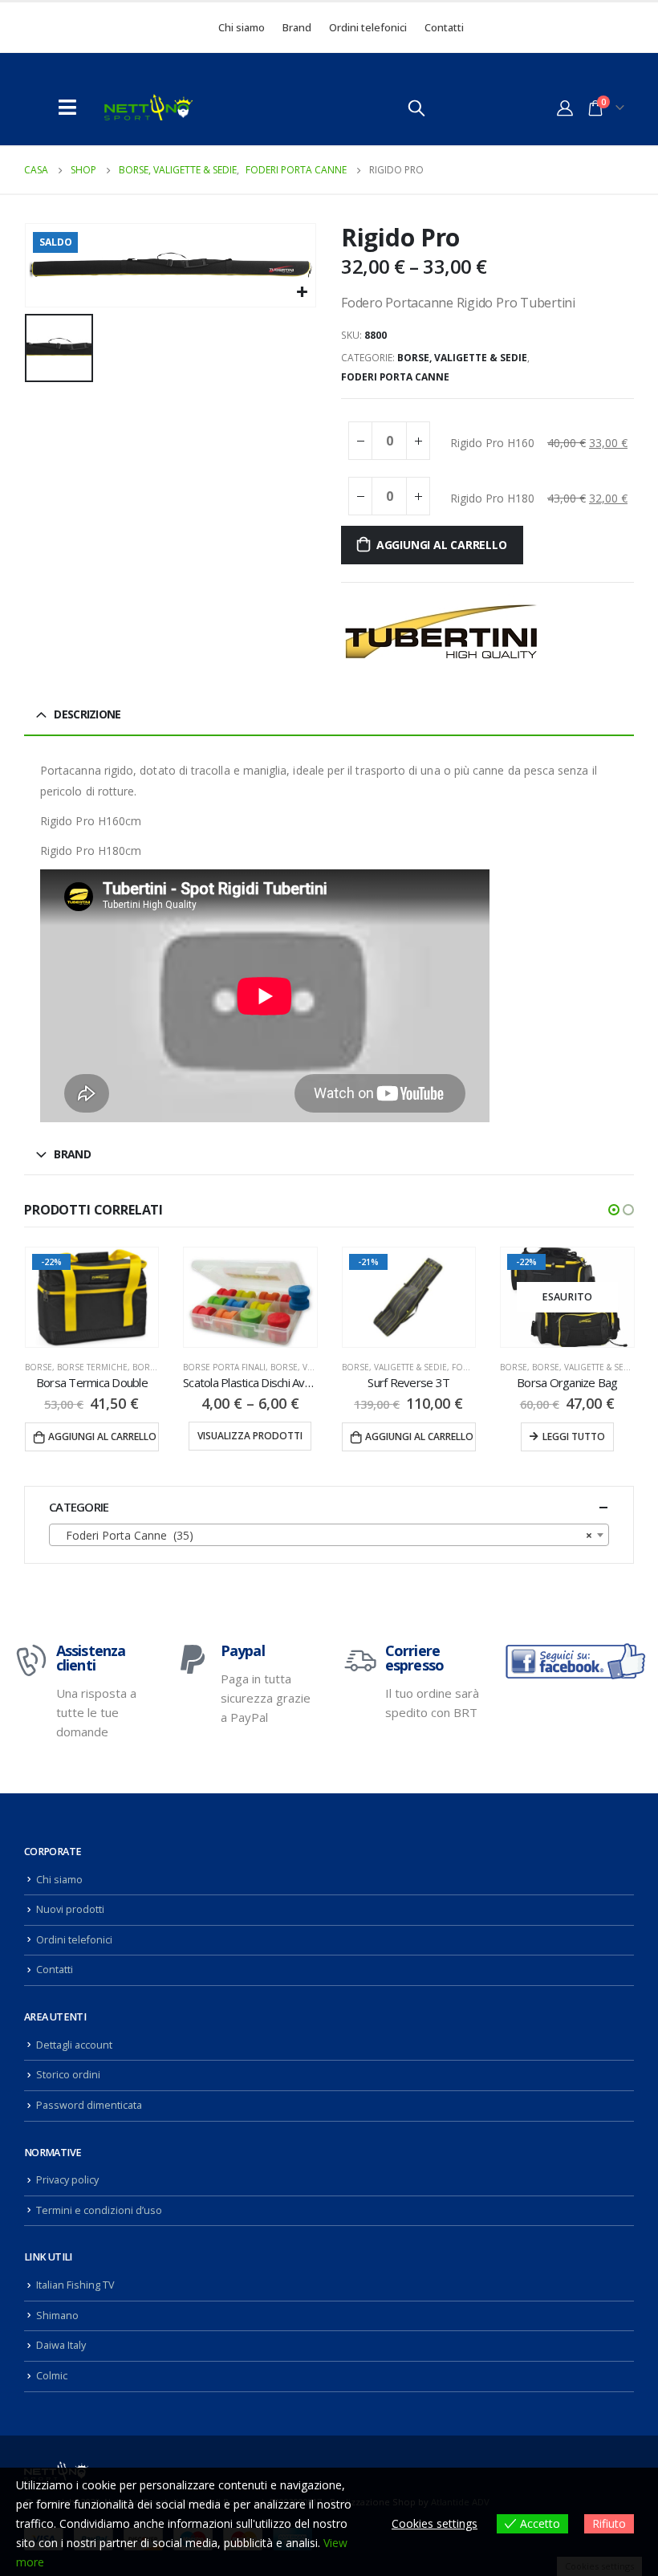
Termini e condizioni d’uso (99, 2210)
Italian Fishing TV (75, 2285)
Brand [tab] (72, 1154)
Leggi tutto (415, 1437)
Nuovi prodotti (70, 1909)
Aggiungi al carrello (442, 545)
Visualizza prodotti (91, 1436)
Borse (355, 1367)
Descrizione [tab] (87, 714)
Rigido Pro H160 (492, 443)
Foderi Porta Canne (395, 377)
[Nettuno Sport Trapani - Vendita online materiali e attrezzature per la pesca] (148, 107)
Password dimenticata (89, 2105)
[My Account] (565, 108)
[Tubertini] (441, 631)
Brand (297, 27)
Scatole (628, 1367)
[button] (614, 1210)
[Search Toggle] (416, 108)
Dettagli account (74, 2045)
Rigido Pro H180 (492, 498)
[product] (91, 1297)
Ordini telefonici (368, 27)
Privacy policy (67, 2180)
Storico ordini (68, 2075)
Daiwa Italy (61, 2345)
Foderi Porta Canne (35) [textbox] (324, 1535)
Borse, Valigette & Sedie (462, 358)
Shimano (57, 2316)
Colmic (52, 2376)
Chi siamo (242, 27)
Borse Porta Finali (65, 1367)
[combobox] (329, 1535)
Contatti (444, 27)
